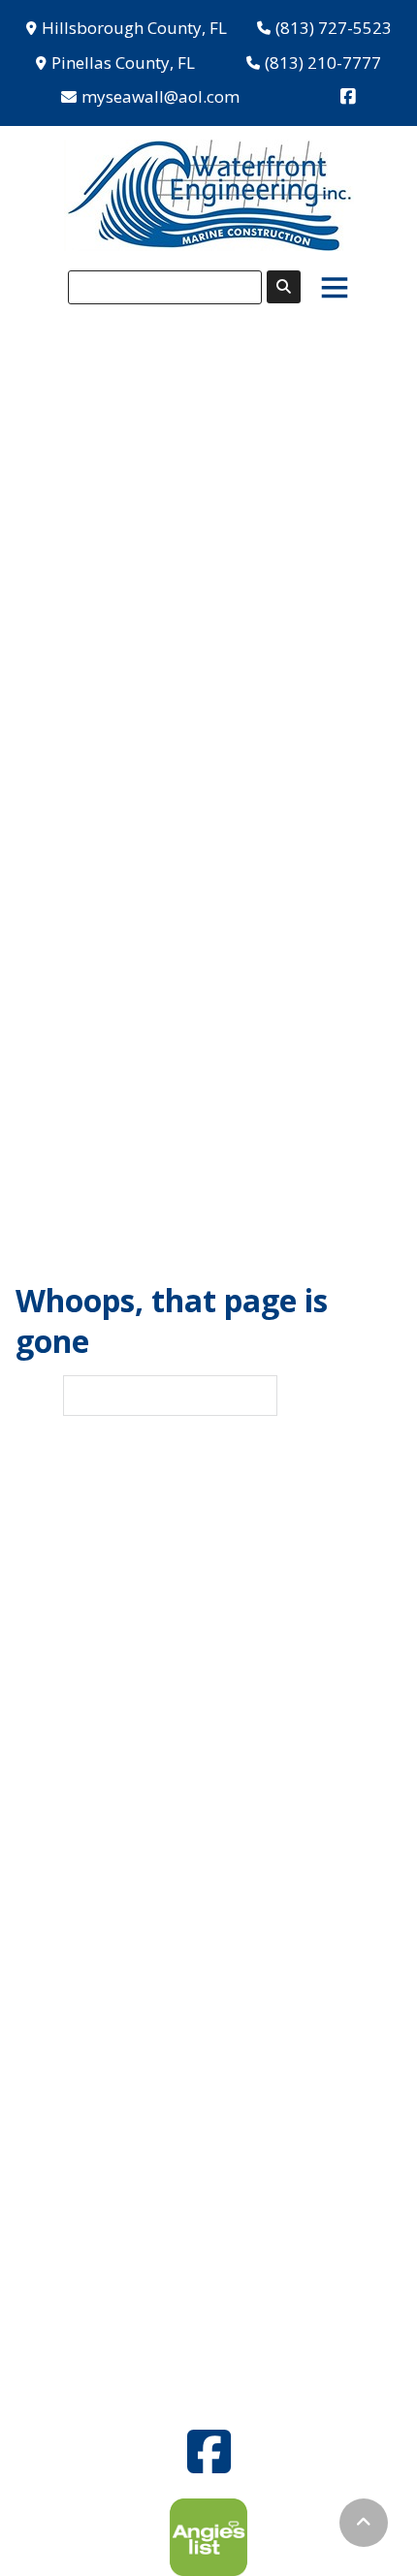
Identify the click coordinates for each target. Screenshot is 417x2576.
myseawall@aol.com (160, 96)
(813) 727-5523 (334, 28)
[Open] (335, 287)
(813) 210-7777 (323, 63)
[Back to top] (364, 2523)
